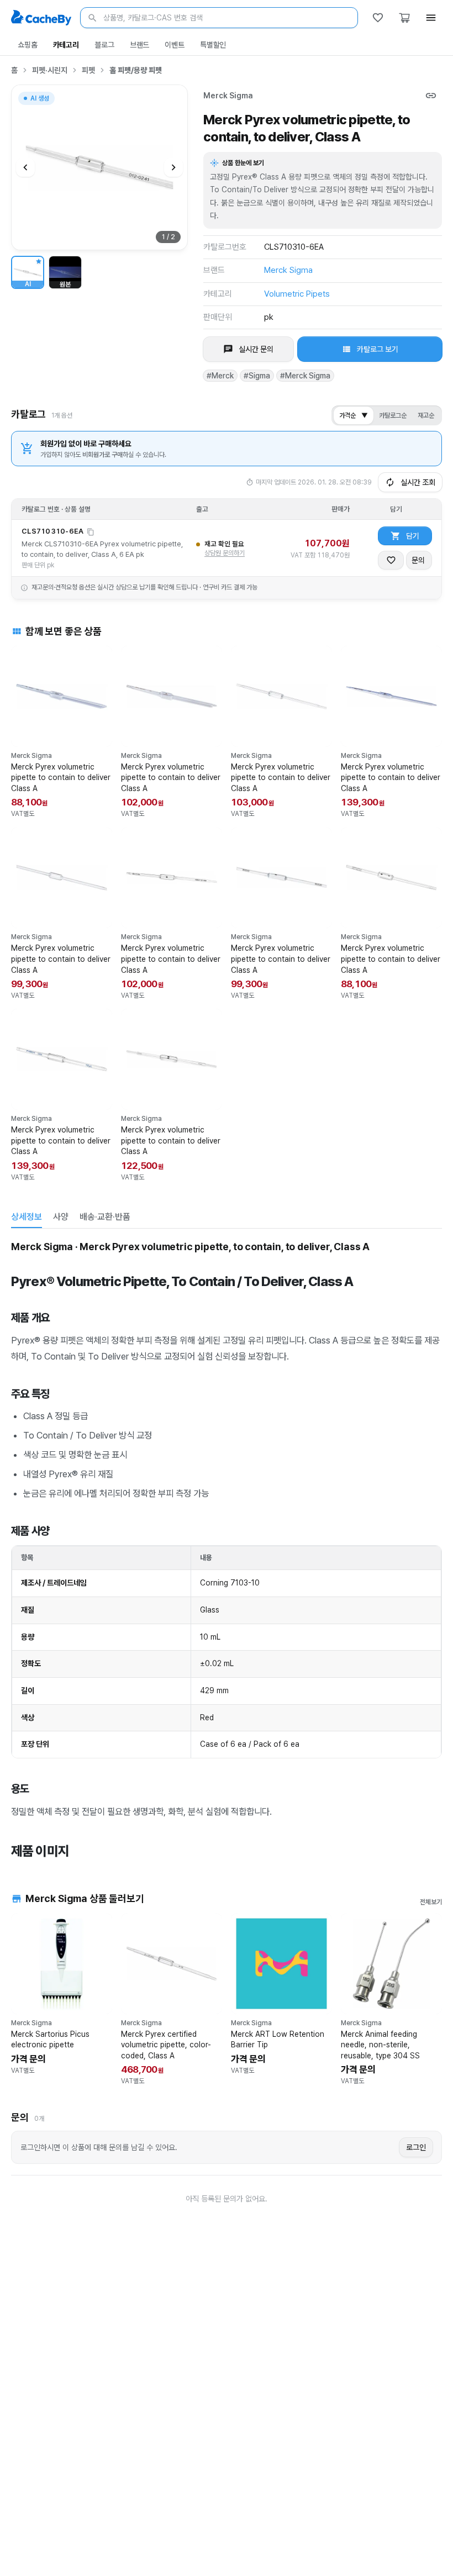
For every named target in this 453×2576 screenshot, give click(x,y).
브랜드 (140, 45)
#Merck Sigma (305, 376)
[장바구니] (404, 18)
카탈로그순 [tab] (393, 415)
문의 (418, 560)
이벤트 (175, 45)
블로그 (104, 45)
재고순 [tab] (426, 415)
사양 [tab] (61, 1217)
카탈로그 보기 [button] (378, 349)
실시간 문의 (256, 349)
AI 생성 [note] (39, 100)
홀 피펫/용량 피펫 (136, 70)
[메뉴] (431, 18)
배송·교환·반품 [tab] (105, 1217)
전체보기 (431, 1902)
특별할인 (213, 45)
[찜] (378, 18)
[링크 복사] (431, 96)
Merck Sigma (228, 96)
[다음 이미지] (173, 167)
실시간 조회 (418, 482)
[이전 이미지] (25, 167)
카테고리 (66, 45)
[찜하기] (391, 560)
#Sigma (257, 376)
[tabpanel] (227, 1548)
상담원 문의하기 (225, 553)
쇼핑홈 (28, 45)
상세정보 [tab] (27, 1217)
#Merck (220, 376)
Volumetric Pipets (297, 294)
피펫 (88, 70)
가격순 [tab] (354, 415)
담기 (413, 536)
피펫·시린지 (50, 70)
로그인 (416, 2147)
